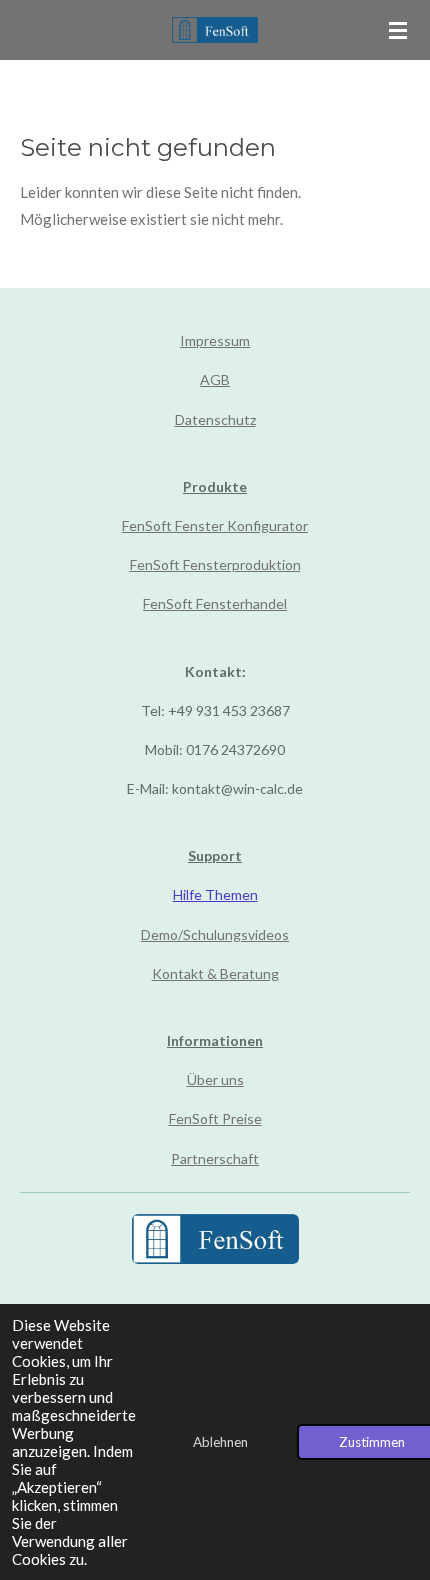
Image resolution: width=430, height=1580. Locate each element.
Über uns (215, 1079)
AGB (215, 379)
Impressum (215, 340)
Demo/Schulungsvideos (215, 934)
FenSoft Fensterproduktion (215, 564)
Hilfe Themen (215, 894)
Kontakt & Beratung (215, 973)
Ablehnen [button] (220, 1442)
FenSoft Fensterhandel (215, 603)
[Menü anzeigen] (398, 30)
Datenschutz (215, 419)
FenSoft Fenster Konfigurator (215, 525)
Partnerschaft (215, 1158)
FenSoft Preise (215, 1118)
